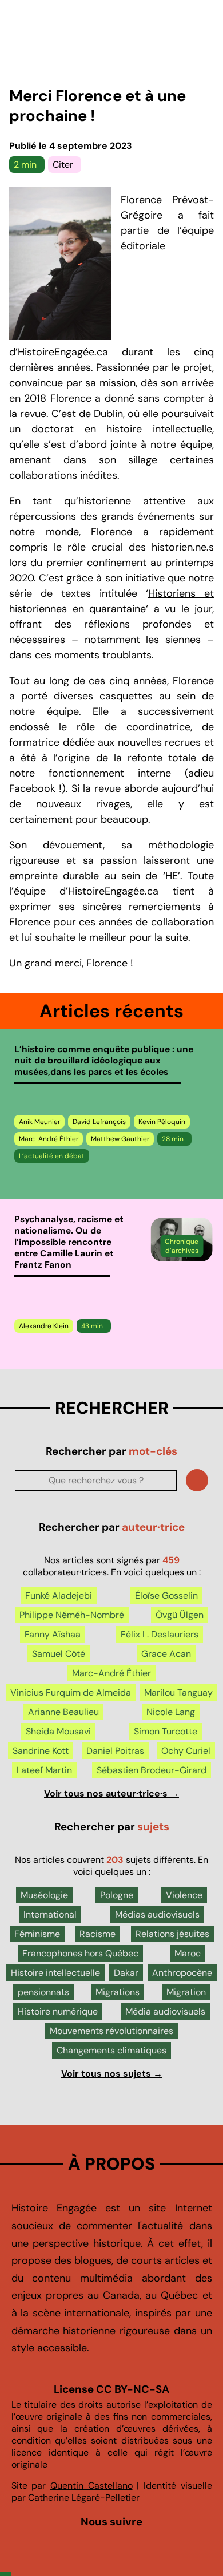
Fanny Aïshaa (53, 1634)
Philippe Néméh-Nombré (72, 1615)
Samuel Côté (59, 1654)
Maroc (188, 1953)
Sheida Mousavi (58, 1731)
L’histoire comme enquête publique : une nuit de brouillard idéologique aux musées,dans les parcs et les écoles (104, 1061)
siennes (186, 640)
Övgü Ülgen (180, 1615)
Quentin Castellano (91, 2486)
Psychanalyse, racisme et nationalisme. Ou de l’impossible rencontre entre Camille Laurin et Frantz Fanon (69, 1242)
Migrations (118, 1992)
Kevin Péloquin (162, 1122)
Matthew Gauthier (120, 1139)
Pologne (117, 1895)
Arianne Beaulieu (63, 1712)
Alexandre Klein (44, 1326)
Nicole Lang (171, 1712)
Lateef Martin (44, 1770)
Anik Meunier (39, 1122)
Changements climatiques (111, 2050)
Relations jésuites (172, 1934)
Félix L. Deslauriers (160, 1634)
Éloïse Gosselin (166, 1596)
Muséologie (44, 1895)
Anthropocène (182, 1973)
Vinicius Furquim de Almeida (71, 1693)
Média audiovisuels (165, 2011)
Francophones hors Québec (80, 1953)
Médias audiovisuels (157, 1914)
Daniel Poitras (115, 1751)
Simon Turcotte (166, 1731)
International (50, 1914)
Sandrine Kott (41, 1751)
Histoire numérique (58, 2011)
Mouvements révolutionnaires (111, 2031)
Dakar (126, 1973)
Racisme (97, 1934)
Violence (184, 1895)
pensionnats (43, 1992)
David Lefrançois (99, 1122)
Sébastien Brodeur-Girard (152, 1770)
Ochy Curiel (186, 1751)
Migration (186, 1992)
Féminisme (37, 1934)
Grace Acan (166, 1654)
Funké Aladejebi (59, 1596)
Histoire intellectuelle (55, 1973)
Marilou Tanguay (178, 1693)
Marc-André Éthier (49, 1139)
